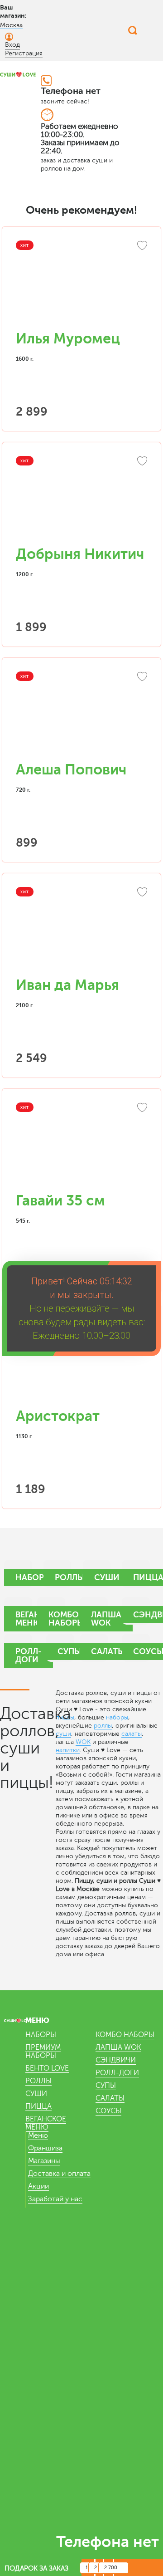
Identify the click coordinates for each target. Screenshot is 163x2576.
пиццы (65, 1717)
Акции (38, 2186)
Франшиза (45, 2148)
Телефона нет (71, 91)
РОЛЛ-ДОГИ (117, 2073)
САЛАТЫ (110, 2098)
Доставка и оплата (59, 2174)
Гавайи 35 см (60, 1201)
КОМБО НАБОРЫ (125, 2035)
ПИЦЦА (38, 2106)
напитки (68, 1750)
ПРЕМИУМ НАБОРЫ (43, 2052)
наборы (117, 1717)
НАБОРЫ (41, 2035)
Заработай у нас (55, 2199)
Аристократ (58, 1416)
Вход (12, 45)
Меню (38, 2135)
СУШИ (36, 2094)
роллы (103, 1726)
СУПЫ (106, 2086)
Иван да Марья (67, 985)
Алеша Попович (71, 770)
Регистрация (24, 53)
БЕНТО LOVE (47, 2068)
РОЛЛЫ (38, 2081)
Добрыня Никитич (80, 554)
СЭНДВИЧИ (116, 2060)
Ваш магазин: (13, 11)
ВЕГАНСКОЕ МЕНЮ (46, 2123)
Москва (11, 25)
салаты (132, 1734)
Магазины (44, 2161)
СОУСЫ (108, 2111)
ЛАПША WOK (118, 2047)
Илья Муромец (68, 339)
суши (63, 1734)
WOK (83, 1742)
